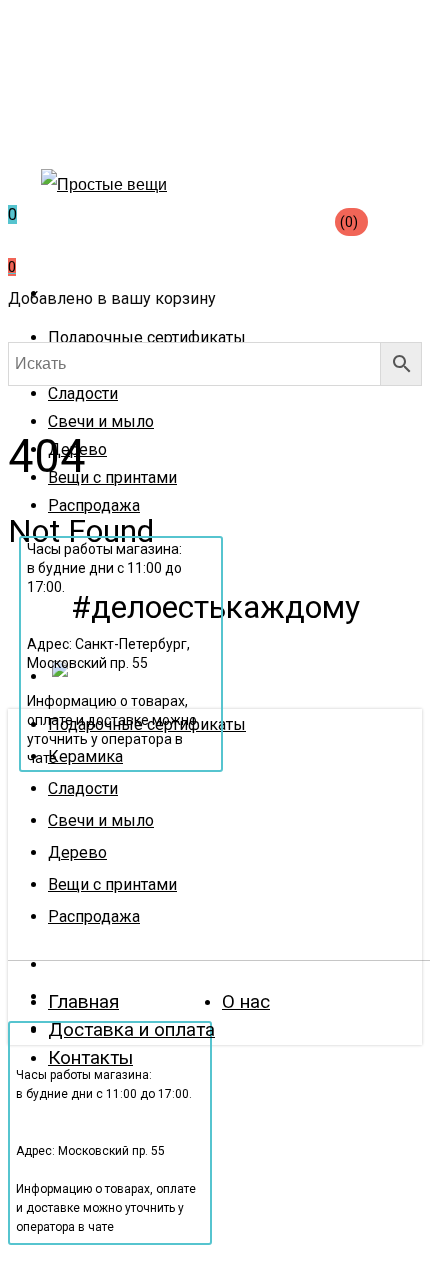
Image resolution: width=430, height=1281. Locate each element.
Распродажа (94, 916)
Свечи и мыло (101, 820)
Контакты (90, 1057)
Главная (83, 1001)
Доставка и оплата (131, 1029)
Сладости (83, 788)
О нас (246, 1001)
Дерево (77, 852)
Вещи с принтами (112, 884)
